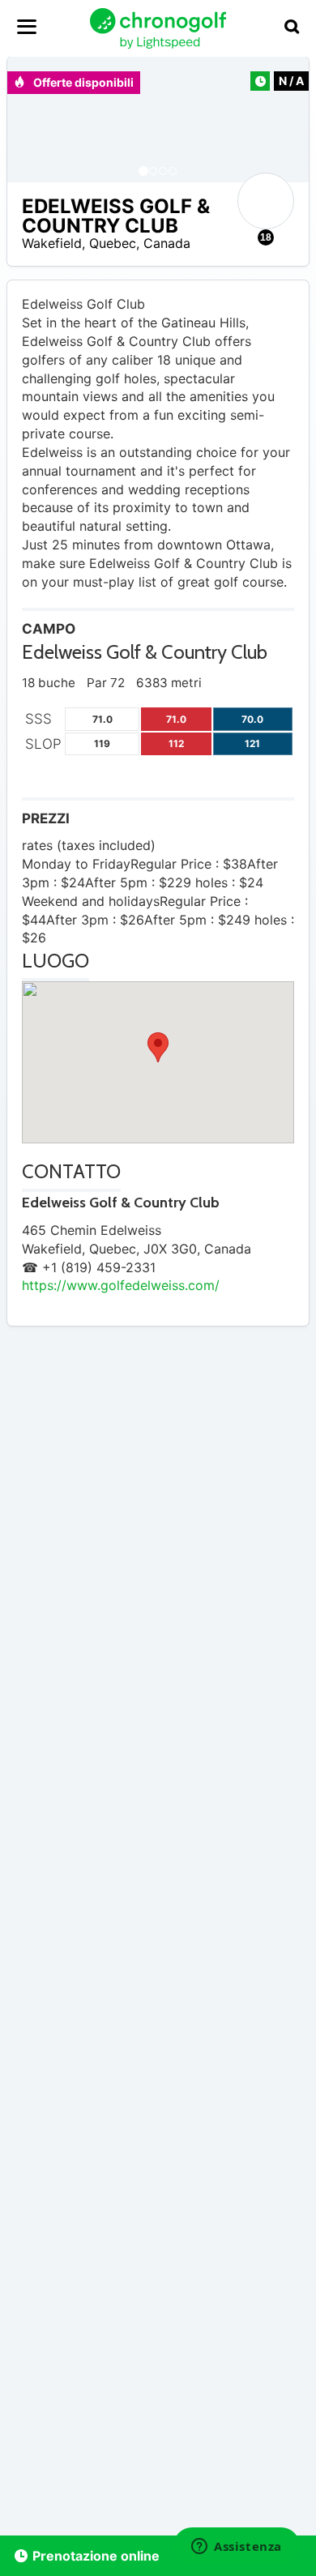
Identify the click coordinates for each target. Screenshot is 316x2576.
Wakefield (52, 243)
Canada (167, 243)
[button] (36, 120)
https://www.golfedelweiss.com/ (121, 1285)
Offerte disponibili (82, 82)
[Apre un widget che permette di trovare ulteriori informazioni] (237, 2548)
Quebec (113, 243)
